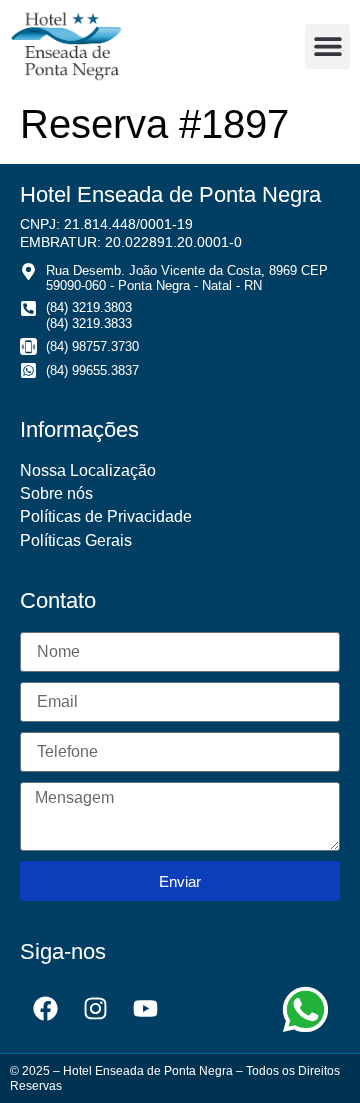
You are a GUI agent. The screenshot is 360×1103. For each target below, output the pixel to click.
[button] (327, 46)
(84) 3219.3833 (89, 323)
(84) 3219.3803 (89, 307)
